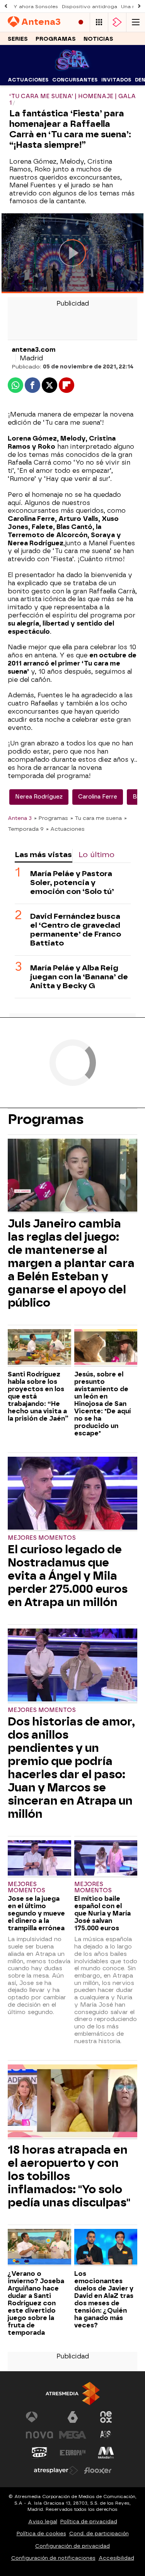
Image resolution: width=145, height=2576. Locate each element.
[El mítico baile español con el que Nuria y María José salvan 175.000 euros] (106, 1859)
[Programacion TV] (99, 22)
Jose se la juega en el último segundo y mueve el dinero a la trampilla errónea (36, 1913)
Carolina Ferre (98, 797)
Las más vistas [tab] (43, 855)
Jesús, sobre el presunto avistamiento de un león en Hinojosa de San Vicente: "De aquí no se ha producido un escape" (102, 1404)
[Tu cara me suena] (72, 69)
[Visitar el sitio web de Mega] (73, 2435)
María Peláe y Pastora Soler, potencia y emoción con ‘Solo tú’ (72, 883)
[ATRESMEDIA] (73, 2394)
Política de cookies (41, 2534)
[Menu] (136, 22)
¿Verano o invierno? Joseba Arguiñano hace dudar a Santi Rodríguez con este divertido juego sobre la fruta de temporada (36, 2303)
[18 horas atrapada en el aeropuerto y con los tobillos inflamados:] (72, 2102)
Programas (56, 39)
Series (18, 39)
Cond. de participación (99, 2534)
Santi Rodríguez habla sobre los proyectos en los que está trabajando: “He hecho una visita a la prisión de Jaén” (38, 1396)
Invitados (116, 80)
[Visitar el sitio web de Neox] (106, 2417)
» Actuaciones (65, 829)
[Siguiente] (139, 6)
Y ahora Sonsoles (36, 7)
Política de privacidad (89, 2522)
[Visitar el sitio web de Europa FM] (73, 2453)
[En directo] (81, 22)
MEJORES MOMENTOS (42, 1538)
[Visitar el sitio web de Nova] (39, 2435)
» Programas (51, 818)
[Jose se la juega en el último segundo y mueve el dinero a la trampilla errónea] (39, 1859)
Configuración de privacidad (72, 2546)
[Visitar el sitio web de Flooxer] (98, 2471)
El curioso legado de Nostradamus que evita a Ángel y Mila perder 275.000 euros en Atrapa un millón (68, 1576)
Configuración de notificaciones (53, 2558)
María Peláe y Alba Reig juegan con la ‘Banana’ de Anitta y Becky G (79, 977)
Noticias (98, 39)
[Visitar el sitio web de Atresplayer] (56, 2471)
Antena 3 (20, 818)
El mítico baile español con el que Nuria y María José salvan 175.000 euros (102, 1913)
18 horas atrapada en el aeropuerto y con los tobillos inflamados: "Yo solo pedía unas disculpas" (69, 2176)
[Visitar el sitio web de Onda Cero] (39, 2453)
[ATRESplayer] (117, 22)
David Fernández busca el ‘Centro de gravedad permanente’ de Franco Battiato (76, 930)
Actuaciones (28, 80)
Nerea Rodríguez (39, 797)
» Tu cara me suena (96, 818)
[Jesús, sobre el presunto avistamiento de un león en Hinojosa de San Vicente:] (106, 1348)
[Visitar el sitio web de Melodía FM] (106, 2453)
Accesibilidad (116, 2558)
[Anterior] (6, 6)
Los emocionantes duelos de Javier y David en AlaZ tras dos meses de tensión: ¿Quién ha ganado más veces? (104, 2299)
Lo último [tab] (96, 855)
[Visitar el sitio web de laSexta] (73, 2417)
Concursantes (75, 80)
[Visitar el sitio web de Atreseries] (106, 2435)
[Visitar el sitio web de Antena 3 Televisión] (39, 2417)
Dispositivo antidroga (90, 7)
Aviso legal (43, 2522)
